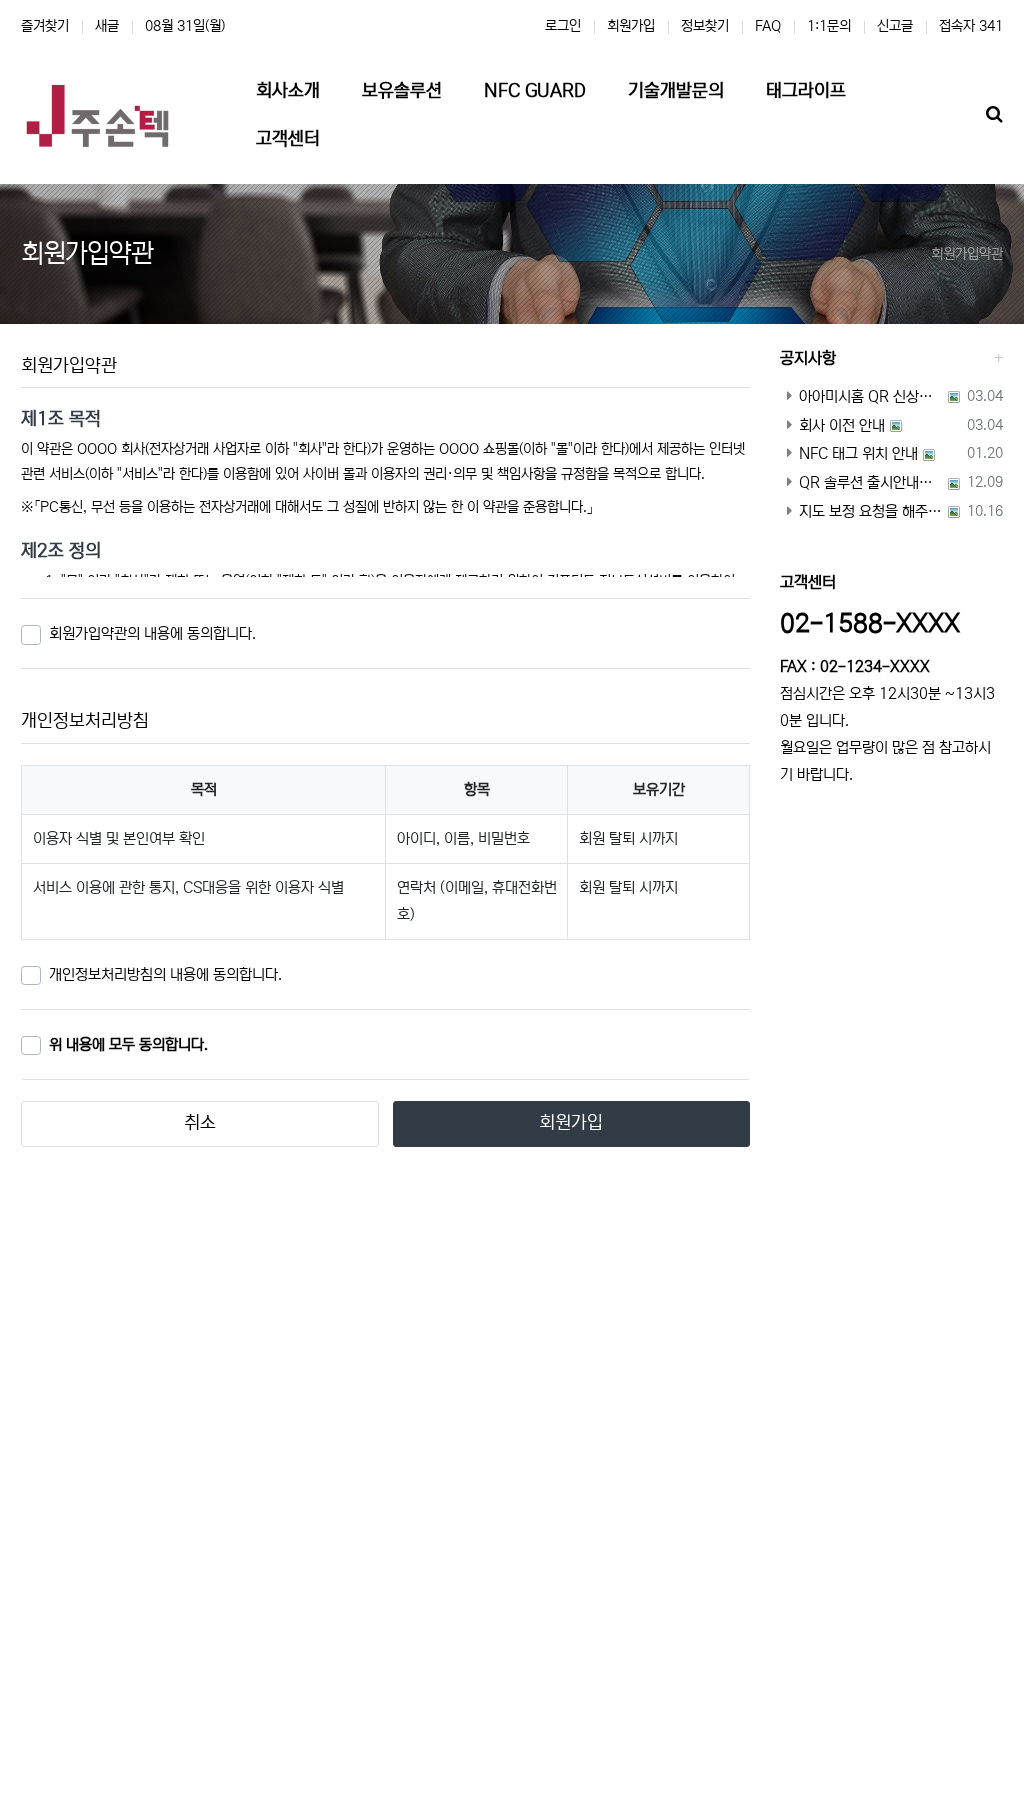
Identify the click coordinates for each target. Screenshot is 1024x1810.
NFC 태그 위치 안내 (858, 453)
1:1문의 (829, 26)
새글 (107, 26)
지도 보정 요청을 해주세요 (871, 511)
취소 (200, 1123)
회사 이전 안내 (842, 425)
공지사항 (808, 358)
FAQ (768, 26)
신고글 (895, 26)
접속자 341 (971, 26)
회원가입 (631, 26)
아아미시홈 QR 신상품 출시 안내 (871, 396)
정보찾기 (705, 26)
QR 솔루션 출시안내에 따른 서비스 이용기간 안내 (871, 482)
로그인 (563, 26)
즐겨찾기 (45, 26)
